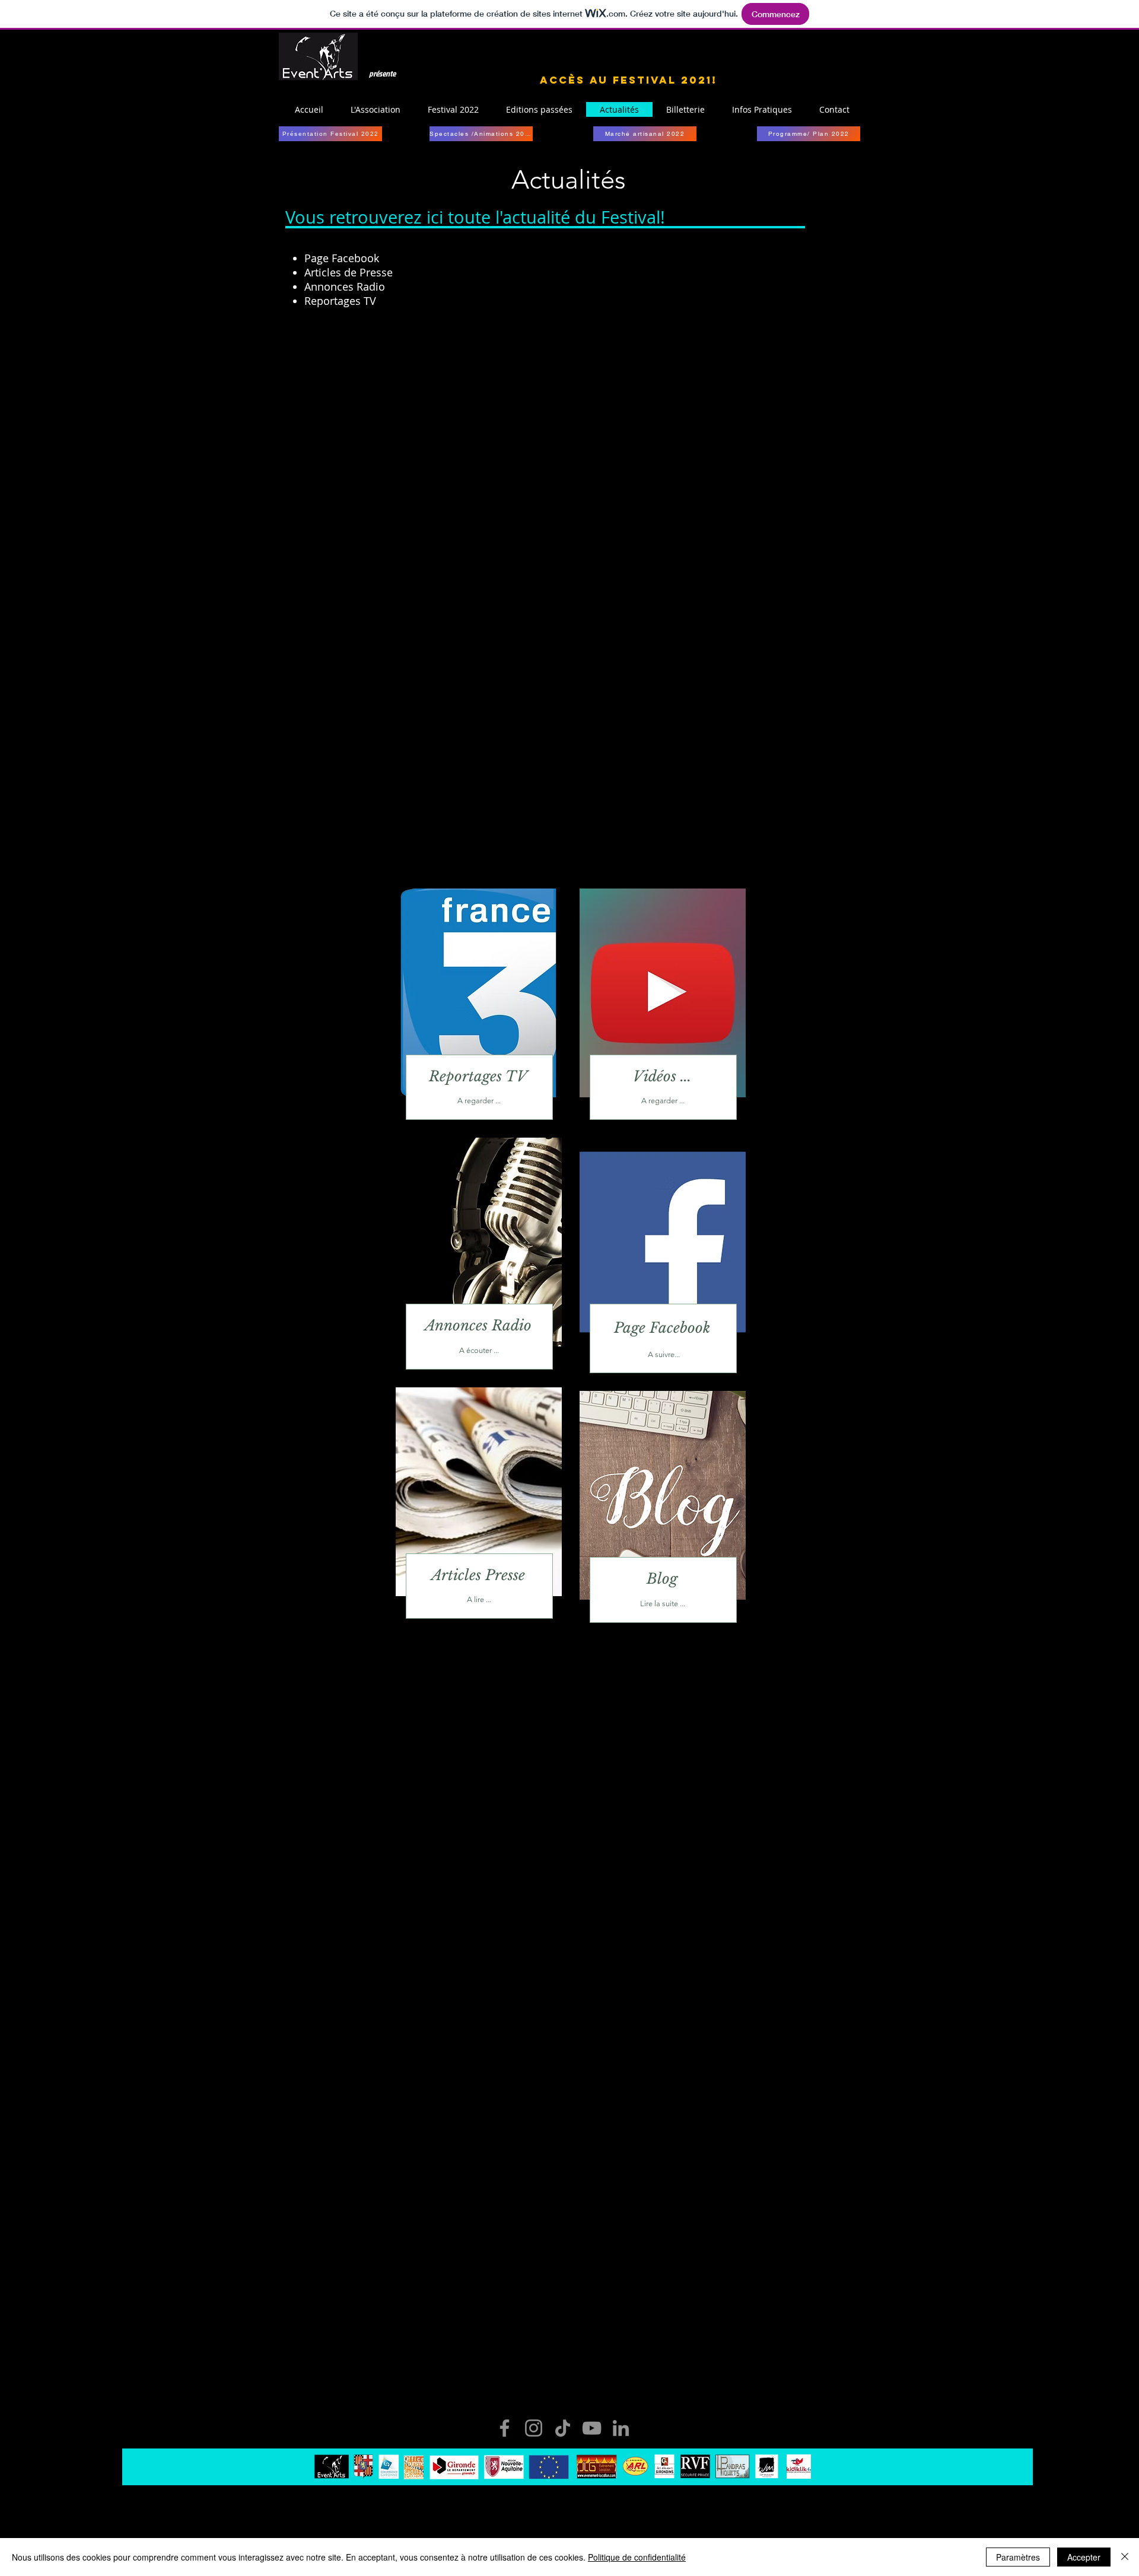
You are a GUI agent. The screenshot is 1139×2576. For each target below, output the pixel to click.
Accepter (1084, 2557)
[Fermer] (1125, 2557)
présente (382, 73)
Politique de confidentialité (637, 2557)
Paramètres (1018, 2557)
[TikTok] (563, 2428)
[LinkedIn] (621, 2428)
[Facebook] (505, 2428)
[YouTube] (592, 2428)
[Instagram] (534, 2428)
